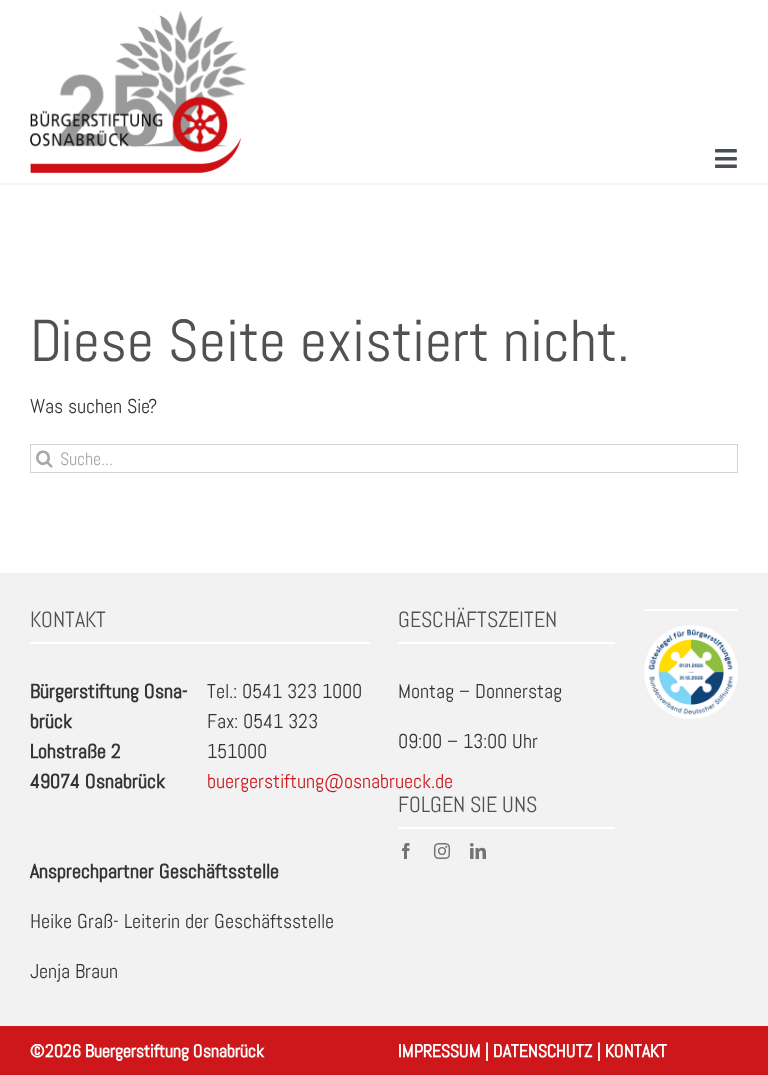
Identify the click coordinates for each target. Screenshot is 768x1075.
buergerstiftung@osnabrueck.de (330, 781)
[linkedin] (478, 851)
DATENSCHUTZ (543, 1050)
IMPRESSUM (439, 1050)
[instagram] (442, 851)
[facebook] (406, 851)
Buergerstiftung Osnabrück (174, 1050)
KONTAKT (636, 1050)
